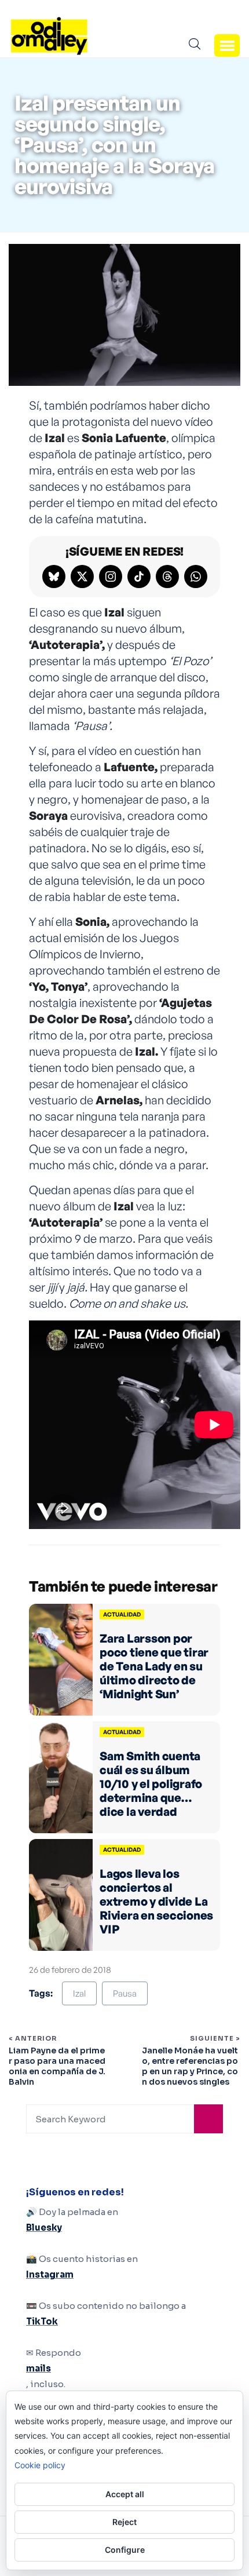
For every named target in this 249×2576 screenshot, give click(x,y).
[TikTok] (139, 577)
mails (39, 2368)
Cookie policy (40, 2465)
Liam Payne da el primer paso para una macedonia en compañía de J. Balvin (57, 2066)
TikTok (42, 2321)
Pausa (125, 1993)
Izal (79, 1993)
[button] (227, 45)
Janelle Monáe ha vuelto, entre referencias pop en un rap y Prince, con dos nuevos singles (190, 2066)
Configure (125, 2550)
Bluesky (44, 2227)
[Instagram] (111, 577)
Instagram (50, 2274)
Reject (124, 2522)
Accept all (125, 2494)
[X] (82, 577)
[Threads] (167, 577)
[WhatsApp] (196, 577)
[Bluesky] (54, 577)
